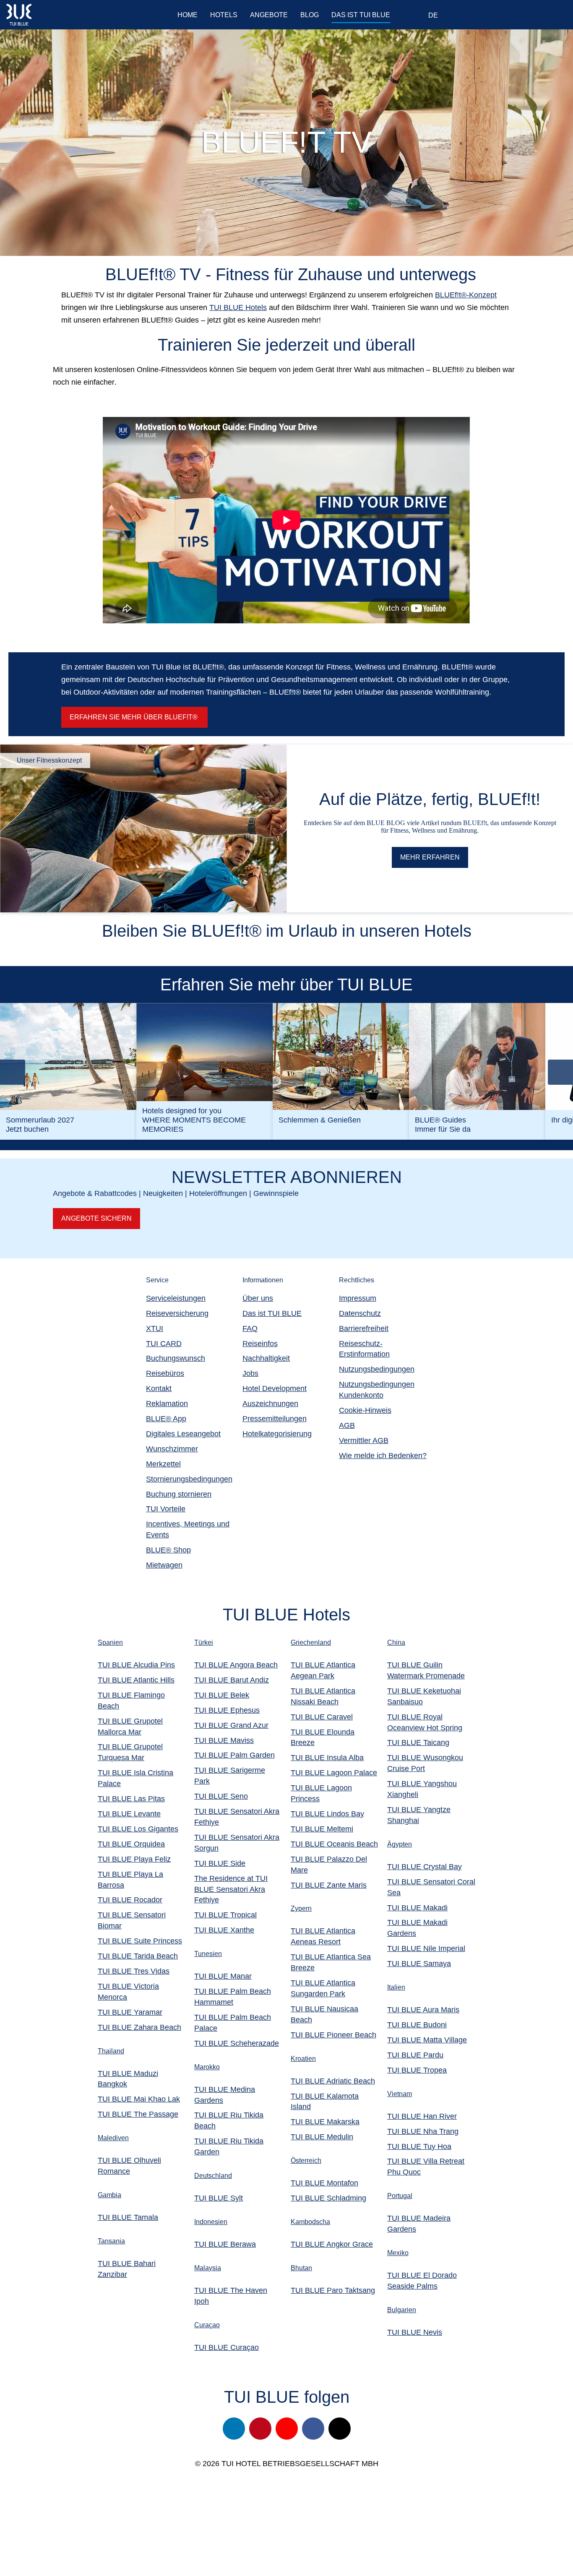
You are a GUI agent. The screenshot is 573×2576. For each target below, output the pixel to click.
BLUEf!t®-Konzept (466, 295)
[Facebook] (313, 2429)
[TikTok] (340, 2429)
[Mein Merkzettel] (500, 16)
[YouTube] (287, 2429)
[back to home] (56, 15)
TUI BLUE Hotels (238, 307)
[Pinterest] (260, 2429)
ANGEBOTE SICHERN (96, 1218)
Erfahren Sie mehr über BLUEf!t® (134, 717)
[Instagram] (234, 2429)
